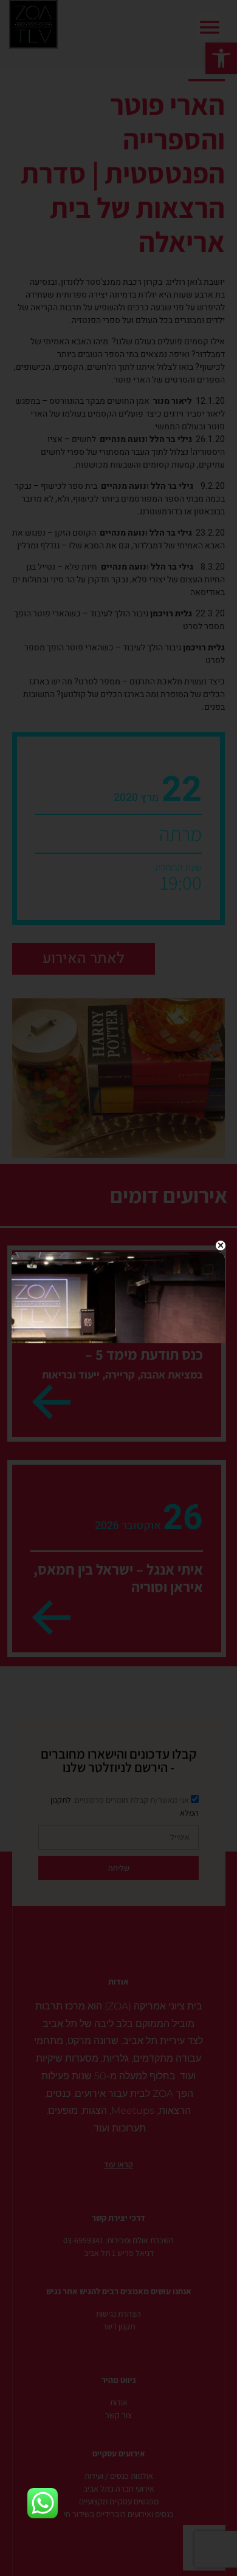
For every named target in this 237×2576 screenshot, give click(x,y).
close (221, 1245)
